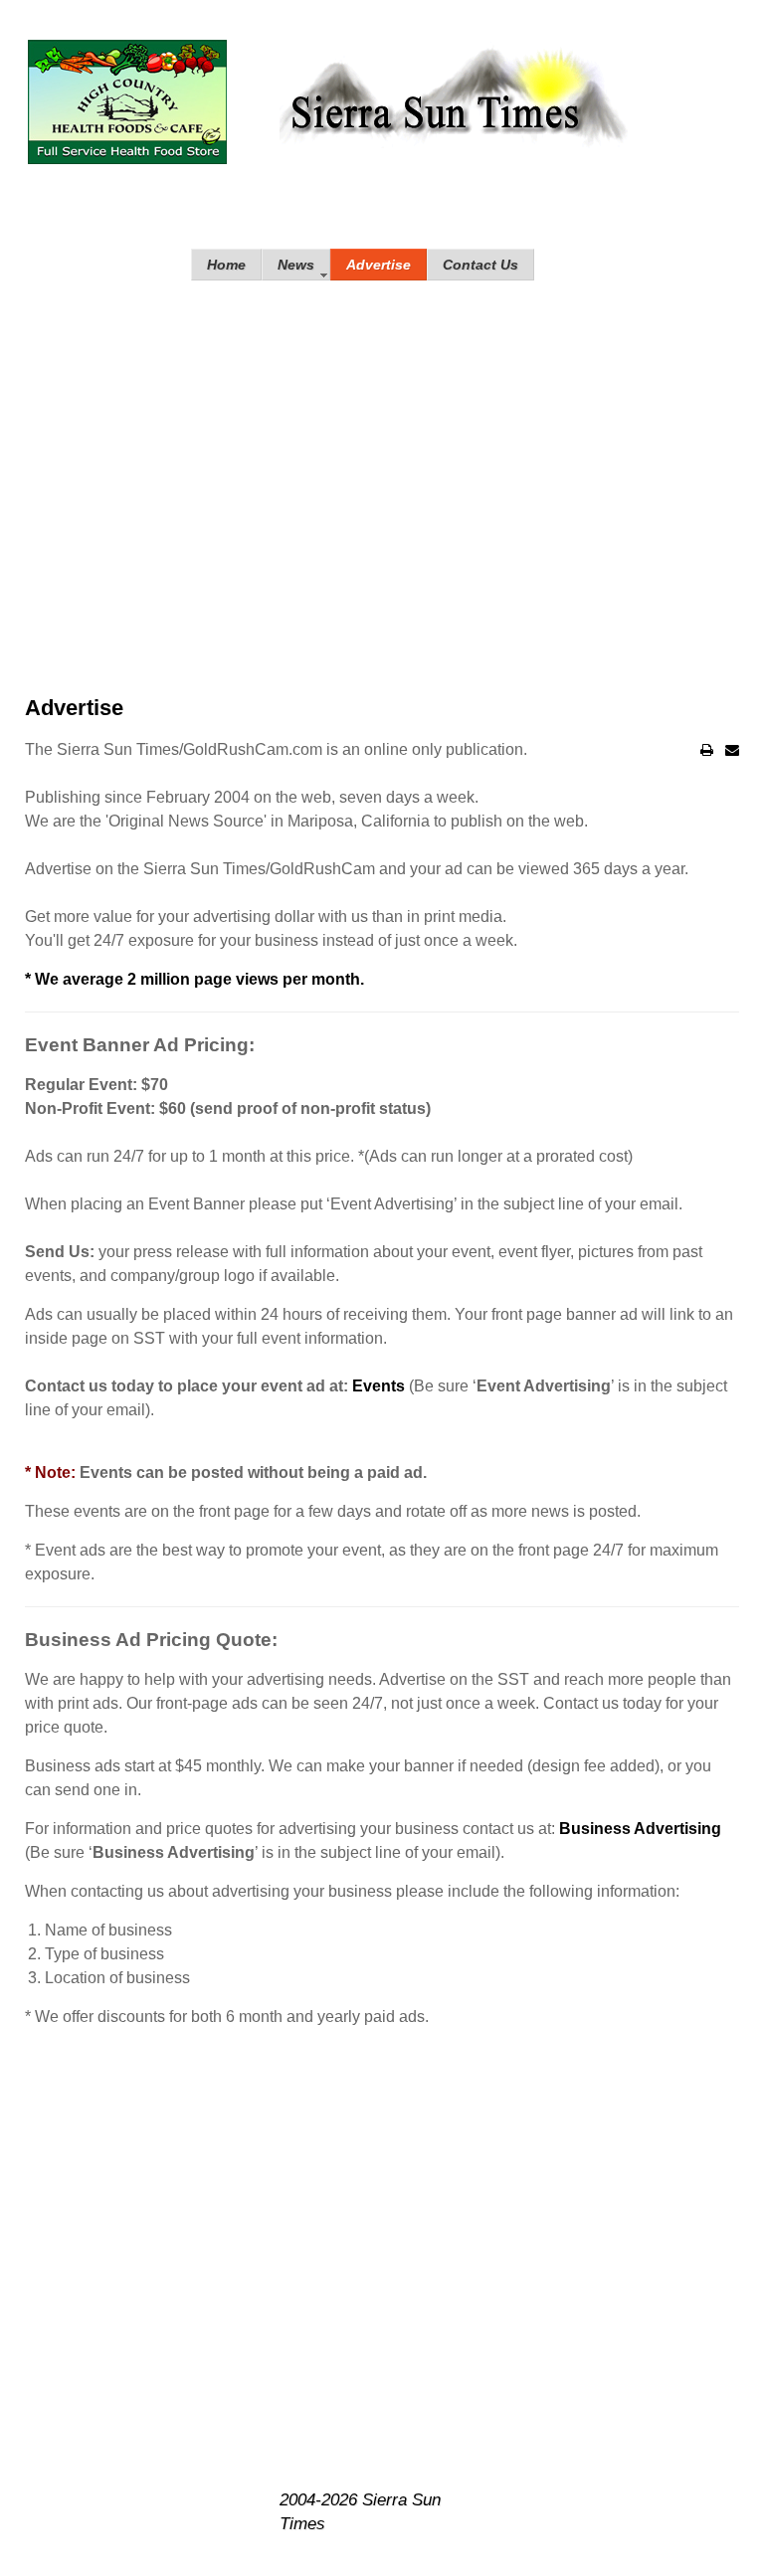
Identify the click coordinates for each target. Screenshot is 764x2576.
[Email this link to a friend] (732, 750)
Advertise (74, 708)
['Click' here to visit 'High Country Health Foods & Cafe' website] (127, 102)
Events (379, 1386)
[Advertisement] (382, 460)
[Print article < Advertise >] (707, 750)
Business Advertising (640, 1829)
